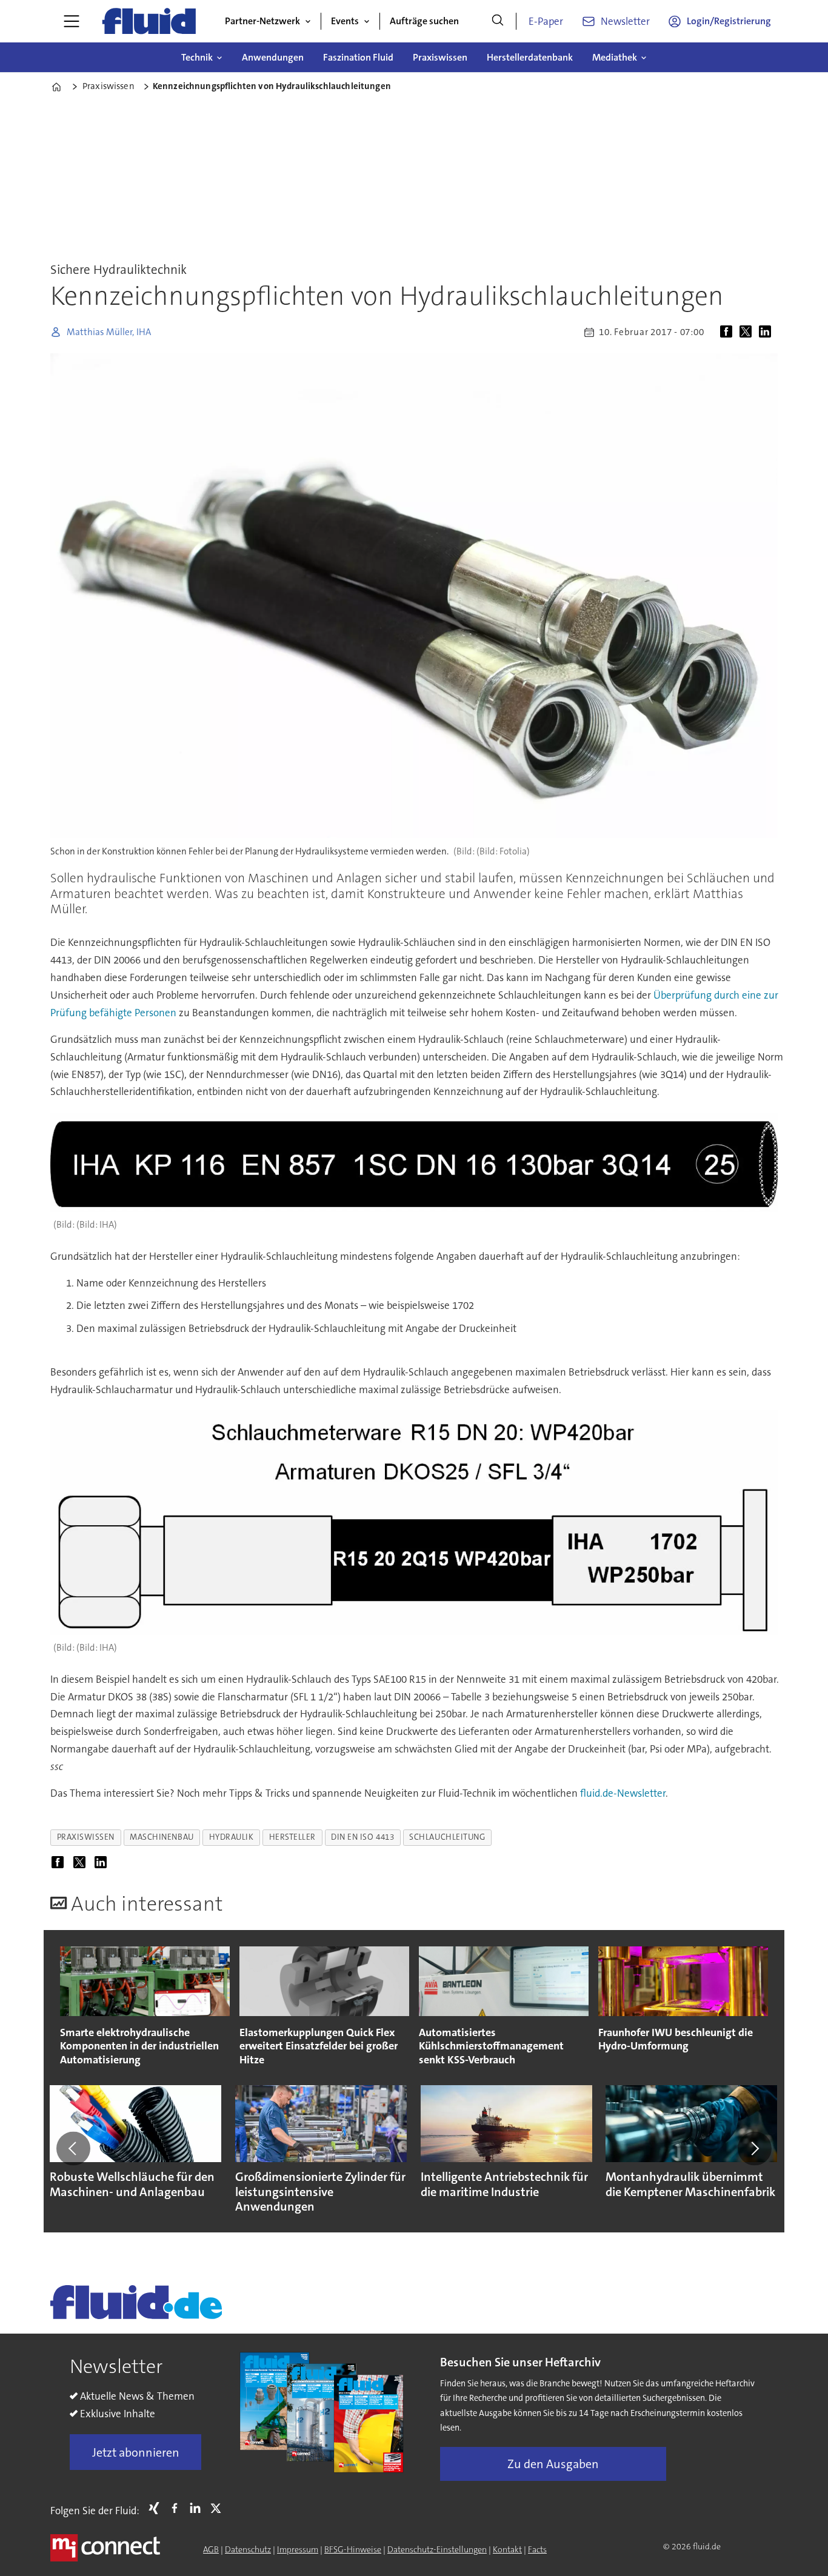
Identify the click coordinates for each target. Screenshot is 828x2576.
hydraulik (232, 1837)
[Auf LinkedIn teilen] (767, 332)
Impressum (298, 2549)
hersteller (292, 1837)
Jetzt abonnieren (136, 2452)
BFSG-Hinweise (353, 2549)
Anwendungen (273, 57)
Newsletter (625, 21)
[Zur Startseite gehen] (149, 21)
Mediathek (615, 57)
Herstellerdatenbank (530, 57)
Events (345, 21)
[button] (73, 2148)
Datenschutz (248, 2549)
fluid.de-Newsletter (623, 1793)
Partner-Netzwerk (262, 21)
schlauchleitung (447, 1837)
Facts (537, 2549)
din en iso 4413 (362, 1837)
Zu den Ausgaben (553, 2464)
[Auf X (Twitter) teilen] (748, 332)
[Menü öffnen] (72, 21)
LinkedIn (198, 2508)
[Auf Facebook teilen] (729, 332)
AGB (211, 2549)
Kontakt (507, 2549)
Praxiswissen (440, 57)
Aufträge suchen (424, 21)
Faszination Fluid (358, 57)
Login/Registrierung (729, 21)
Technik (197, 57)
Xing (157, 2508)
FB (178, 2508)
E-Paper (546, 21)
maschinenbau (162, 1837)
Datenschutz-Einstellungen (437, 2549)
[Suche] (498, 21)
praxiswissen (86, 1837)
